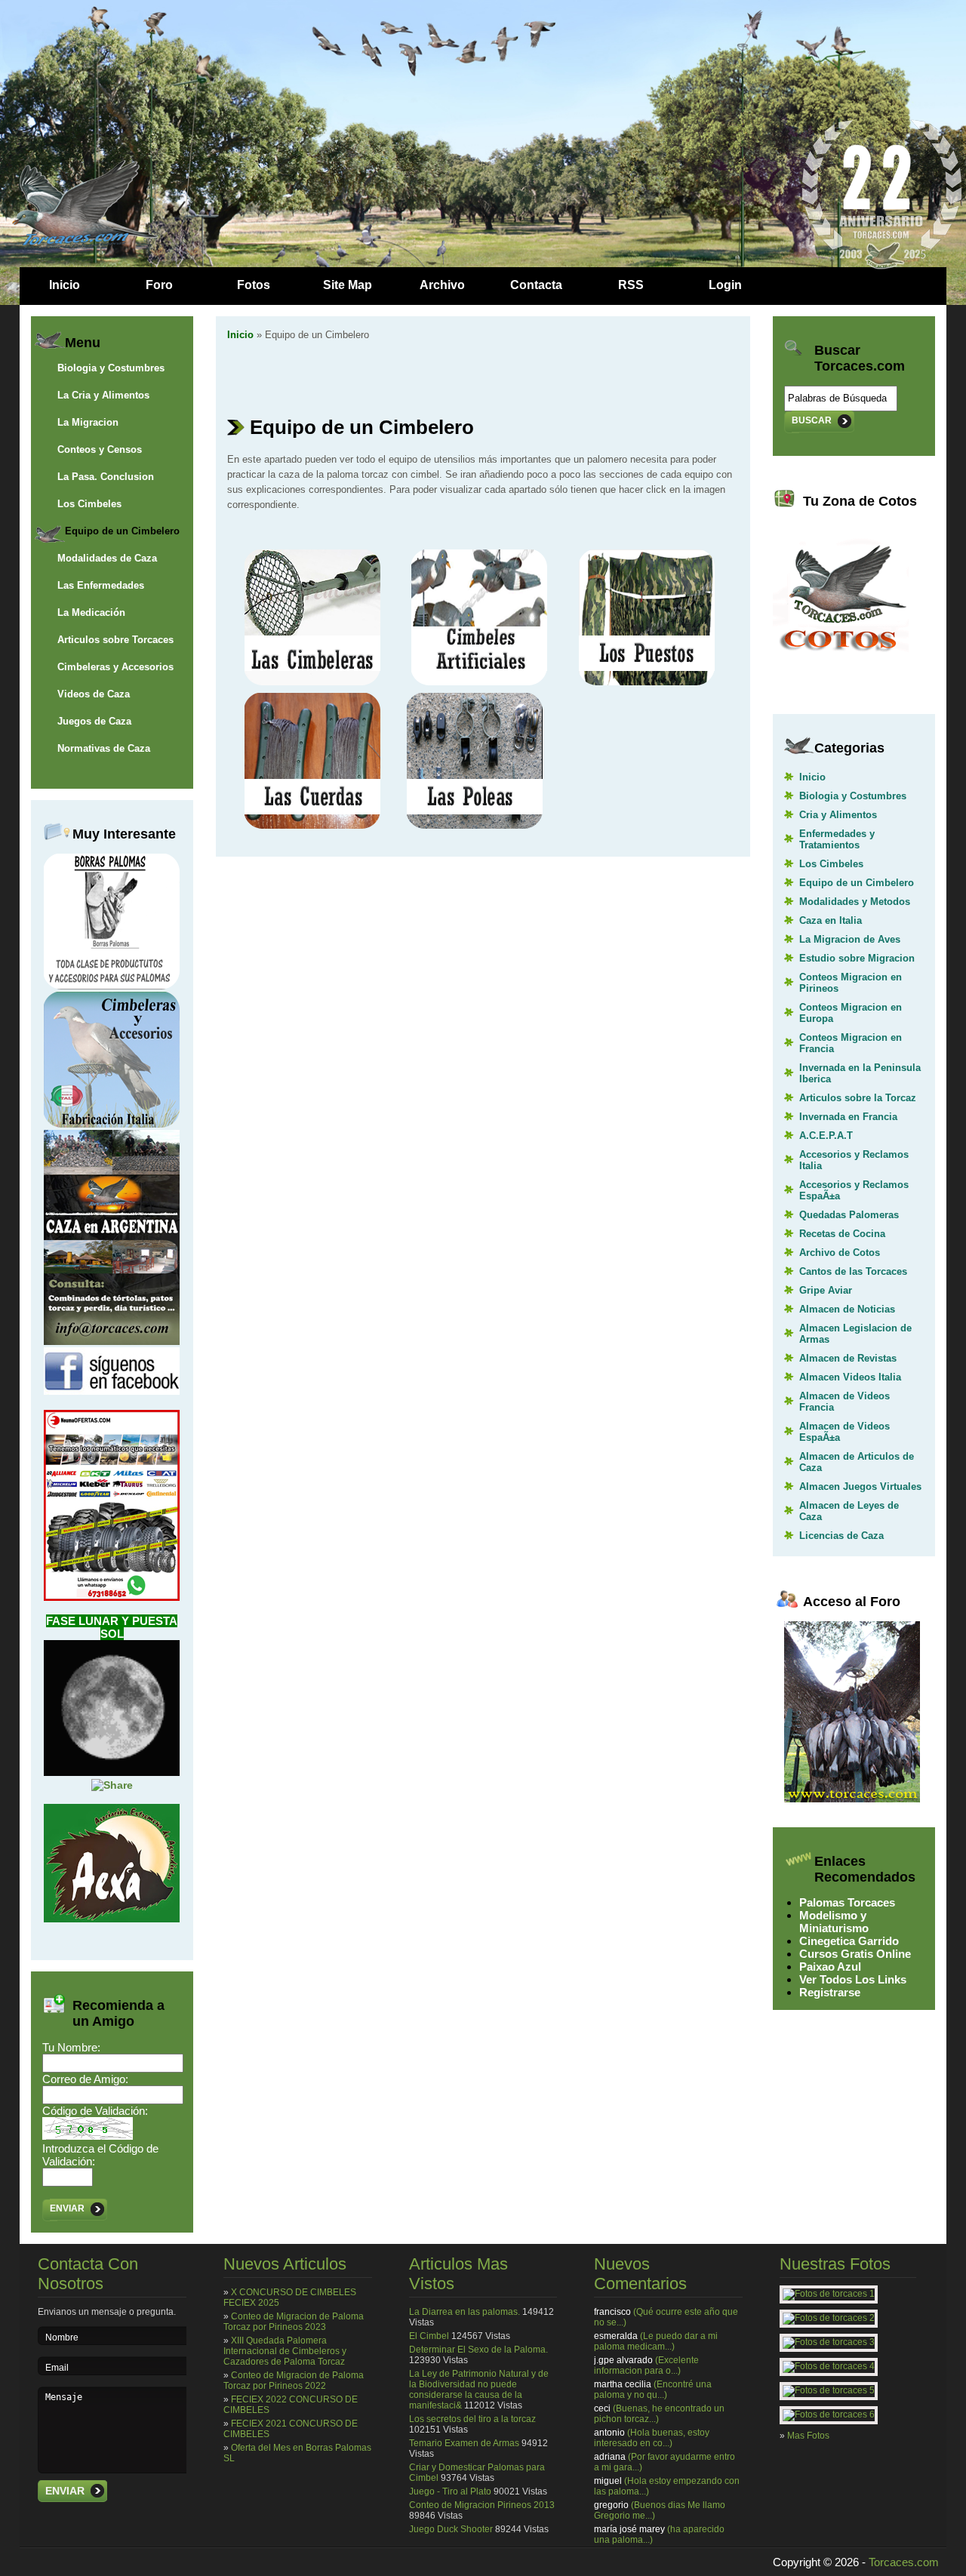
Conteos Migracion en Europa (851, 1013)
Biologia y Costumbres (111, 368)
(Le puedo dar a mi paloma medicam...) (656, 2341)
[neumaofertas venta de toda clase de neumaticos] (112, 1597)
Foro (159, 285)
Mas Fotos (808, 2436)
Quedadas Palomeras (849, 1215)
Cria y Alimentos (838, 815)
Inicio (65, 285)
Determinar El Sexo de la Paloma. (478, 2350)
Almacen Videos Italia (850, 1377)
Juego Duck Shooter (451, 2529)
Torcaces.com (904, 2562)
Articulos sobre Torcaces (115, 640)
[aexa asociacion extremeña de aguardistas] (112, 1919)
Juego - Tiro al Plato (450, 2491)
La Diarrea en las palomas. (465, 2312)
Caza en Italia (831, 920)
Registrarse (830, 1992)
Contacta (536, 285)
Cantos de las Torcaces (853, 1271)
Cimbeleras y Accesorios (115, 667)
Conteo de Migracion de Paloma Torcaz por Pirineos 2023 (294, 2322)
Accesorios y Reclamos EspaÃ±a (854, 1190)
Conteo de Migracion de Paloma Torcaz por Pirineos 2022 (294, 2381)
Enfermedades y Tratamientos (837, 839)
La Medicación (91, 612)
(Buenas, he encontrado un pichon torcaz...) (659, 2414)
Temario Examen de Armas (464, 2443)
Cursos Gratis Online (855, 1954)
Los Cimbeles (89, 504)
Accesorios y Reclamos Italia (854, 1160)
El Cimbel (429, 2336)
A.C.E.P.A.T (826, 1136)
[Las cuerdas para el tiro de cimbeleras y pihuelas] (312, 825)
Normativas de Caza (104, 748)
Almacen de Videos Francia (844, 1402)
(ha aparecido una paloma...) (659, 2534)
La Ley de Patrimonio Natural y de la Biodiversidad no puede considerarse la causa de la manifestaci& (479, 2390)
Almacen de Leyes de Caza (849, 1511)
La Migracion (88, 422)
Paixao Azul (830, 1967)
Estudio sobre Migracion (857, 958)
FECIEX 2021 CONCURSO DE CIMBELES (291, 2429)
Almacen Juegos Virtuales (860, 1487)
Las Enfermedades (101, 585)
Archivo (442, 285)
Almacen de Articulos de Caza (857, 1462)
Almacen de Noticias (847, 1309)
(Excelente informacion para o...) (646, 2365)
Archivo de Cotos (840, 1253)
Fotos (254, 285)
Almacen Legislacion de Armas (855, 1334)
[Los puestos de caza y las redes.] (647, 682)
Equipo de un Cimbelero (122, 531)
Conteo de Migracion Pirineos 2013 (482, 2505)
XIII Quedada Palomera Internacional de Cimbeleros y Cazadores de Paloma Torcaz (285, 2351)
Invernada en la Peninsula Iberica (860, 1073)
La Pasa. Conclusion (106, 477)
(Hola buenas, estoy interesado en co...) (652, 2438)
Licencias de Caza (841, 1536)
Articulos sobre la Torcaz (858, 1098)
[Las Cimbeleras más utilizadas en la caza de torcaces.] (312, 682)
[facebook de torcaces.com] (112, 1391)
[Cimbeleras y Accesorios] (112, 1124)
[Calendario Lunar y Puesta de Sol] (112, 1772)
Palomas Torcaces (847, 1902)
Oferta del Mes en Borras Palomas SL (297, 2453)
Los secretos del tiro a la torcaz (472, 2419)
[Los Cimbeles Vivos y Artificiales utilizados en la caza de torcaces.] (479, 682)
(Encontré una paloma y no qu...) (653, 2390)
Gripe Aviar (826, 1290)
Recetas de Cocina (842, 1234)
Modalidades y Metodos (855, 902)
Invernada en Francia (848, 1117)
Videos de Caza (94, 694)
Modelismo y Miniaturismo (834, 1922)
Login (725, 285)
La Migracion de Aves (850, 939)
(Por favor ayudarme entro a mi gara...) (665, 2462)
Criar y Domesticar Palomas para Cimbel (477, 2473)
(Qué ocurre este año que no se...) (666, 2317)
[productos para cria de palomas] (112, 986)
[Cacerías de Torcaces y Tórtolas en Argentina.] (112, 1341)
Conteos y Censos (100, 449)
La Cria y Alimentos (103, 395)
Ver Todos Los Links (853, 1979)
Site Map (348, 285)
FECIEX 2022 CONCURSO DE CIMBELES (291, 2405)
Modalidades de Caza (107, 558)
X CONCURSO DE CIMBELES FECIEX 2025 (290, 2297)
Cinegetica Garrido (849, 1941)
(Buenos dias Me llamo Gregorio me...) (660, 2510)
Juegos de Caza (94, 721)
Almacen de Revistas (848, 1358)
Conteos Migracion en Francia (851, 1043)
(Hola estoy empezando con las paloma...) (667, 2486)
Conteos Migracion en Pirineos (851, 983)
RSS (631, 285)
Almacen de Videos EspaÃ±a (844, 1432)
